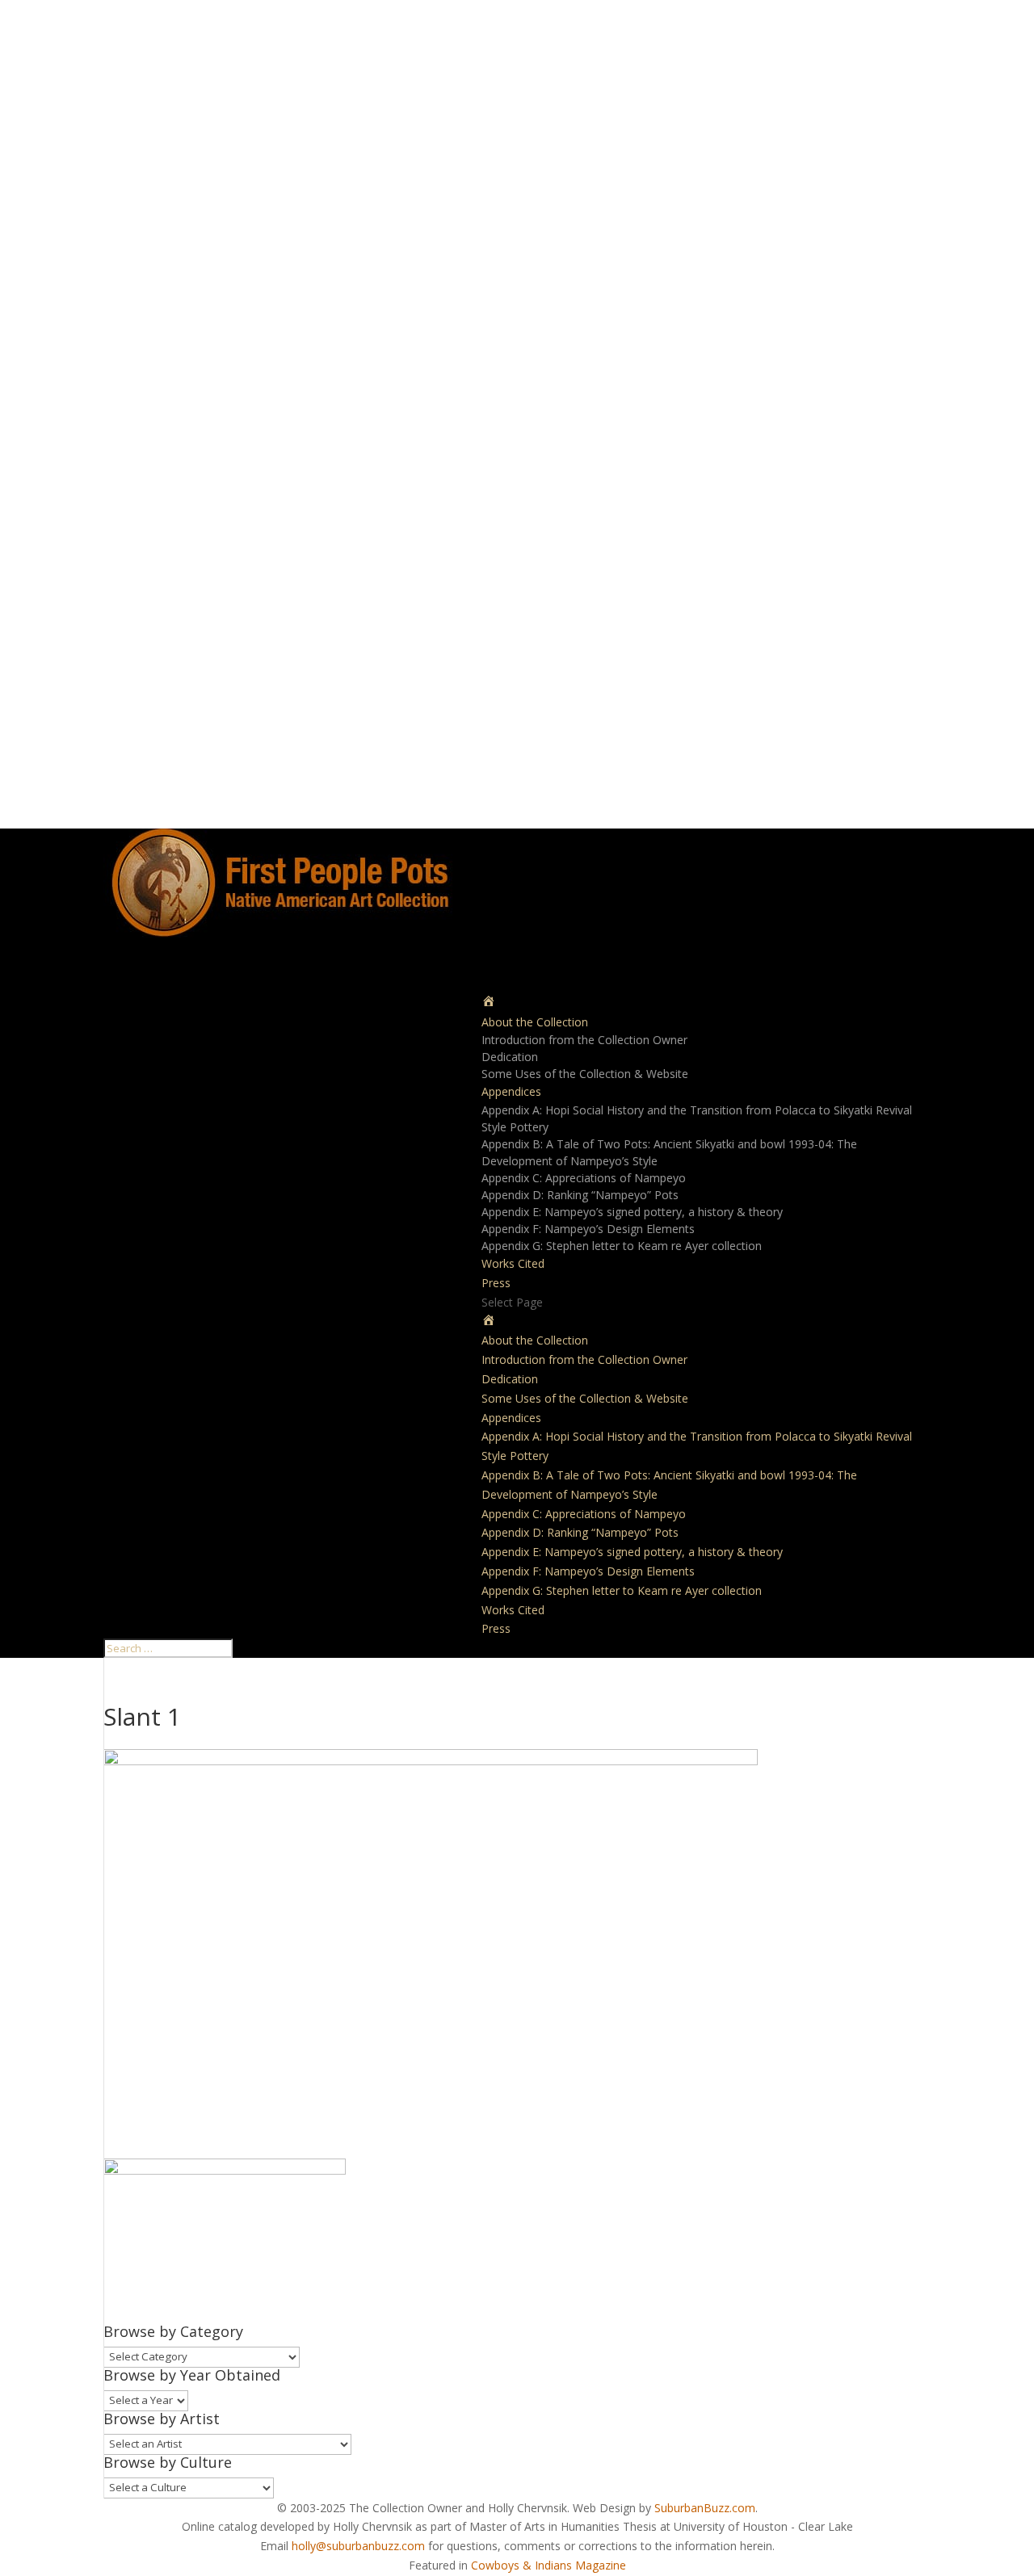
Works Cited (513, 1263)
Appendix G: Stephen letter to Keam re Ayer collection (622, 1246)
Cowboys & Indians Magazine (549, 2565)
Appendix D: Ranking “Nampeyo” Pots (580, 1195)
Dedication (510, 1057)
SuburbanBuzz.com (705, 2508)
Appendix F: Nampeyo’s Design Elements (588, 1229)
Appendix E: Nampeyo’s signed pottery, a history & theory (632, 1212)
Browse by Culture (168, 2462)
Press (496, 1628)
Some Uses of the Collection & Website (585, 1074)
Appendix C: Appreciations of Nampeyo (584, 1178)
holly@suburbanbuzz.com (358, 2546)
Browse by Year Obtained (192, 2375)
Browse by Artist (162, 2419)
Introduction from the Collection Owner (584, 1040)
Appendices (511, 1418)
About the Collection (535, 1340)
